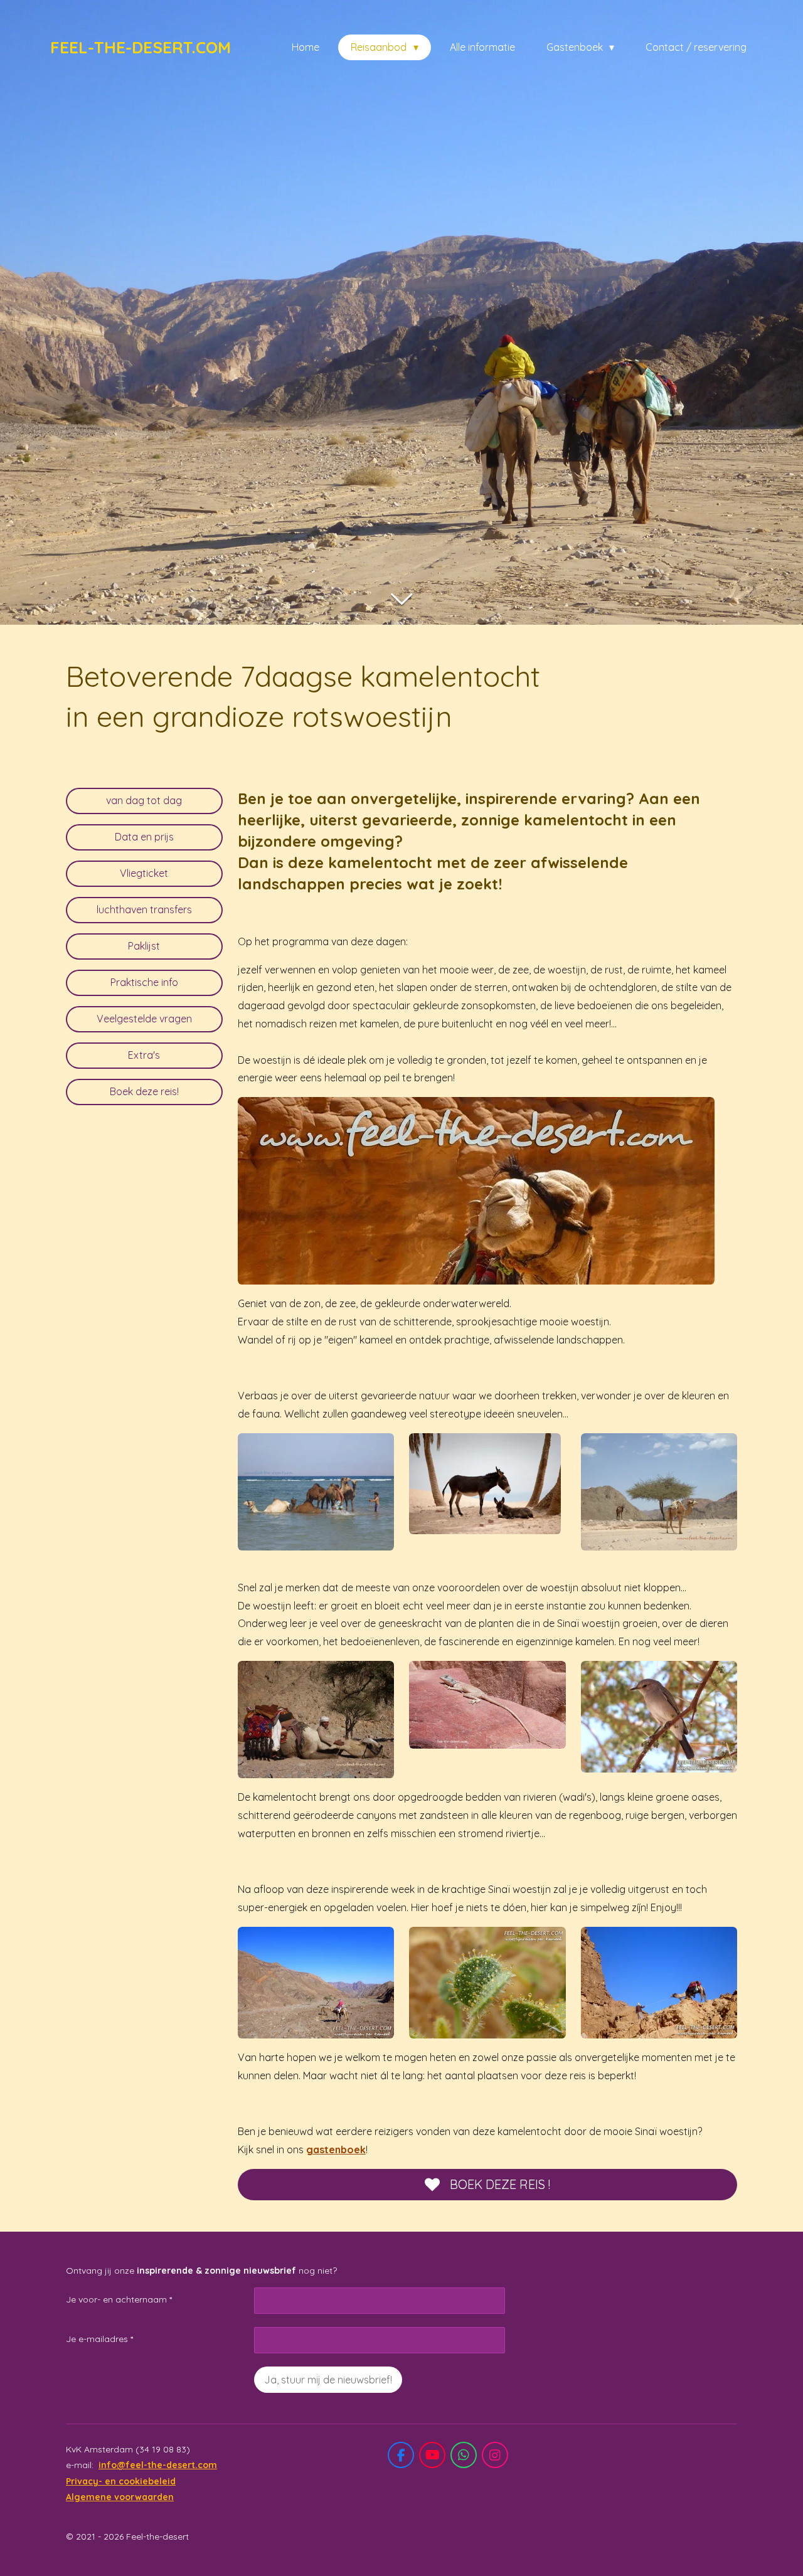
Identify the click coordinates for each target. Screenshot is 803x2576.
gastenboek (336, 2149)
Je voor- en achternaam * (119, 2299)
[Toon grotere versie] (476, 1191)
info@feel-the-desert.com (158, 2465)
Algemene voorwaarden (120, 2497)
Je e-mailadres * (99, 2339)
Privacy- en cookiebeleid (121, 2481)
